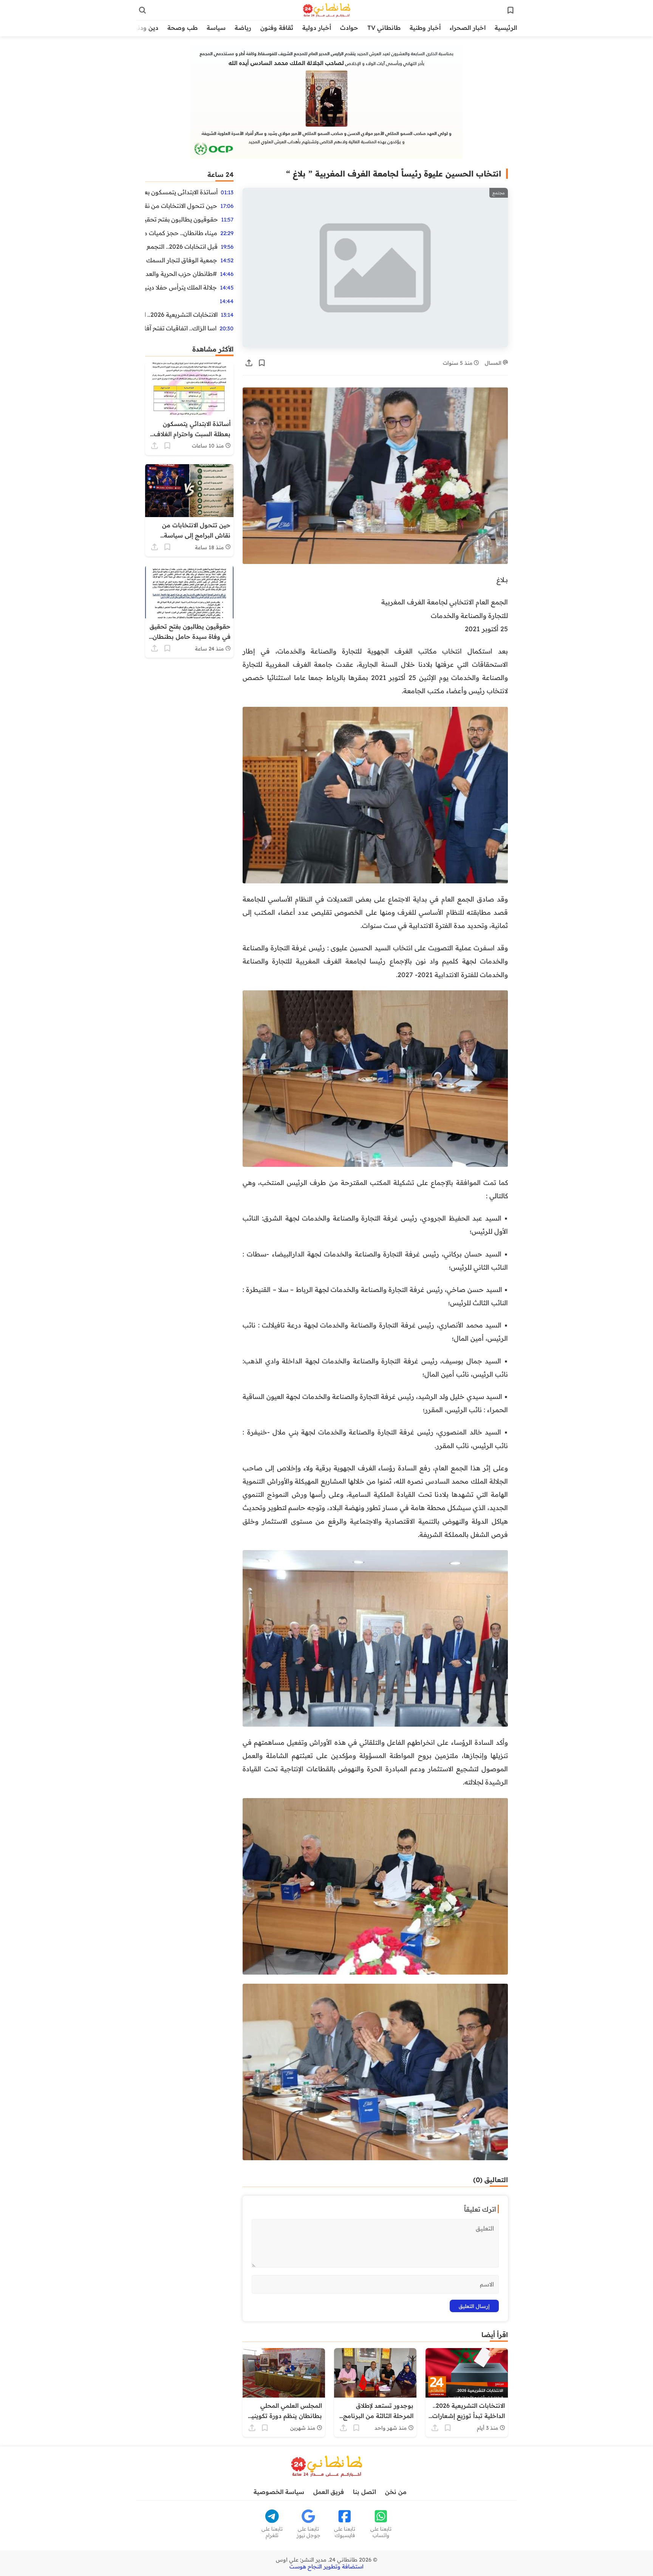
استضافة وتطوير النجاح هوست (326, 2567)
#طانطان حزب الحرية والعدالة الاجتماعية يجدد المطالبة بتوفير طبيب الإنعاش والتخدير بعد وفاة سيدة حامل (181, 274)
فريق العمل (329, 2492)
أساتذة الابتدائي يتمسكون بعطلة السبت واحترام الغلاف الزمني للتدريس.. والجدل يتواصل (181, 192)
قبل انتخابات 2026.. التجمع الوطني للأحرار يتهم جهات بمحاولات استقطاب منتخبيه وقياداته (181, 246)
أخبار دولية (317, 28)
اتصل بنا (364, 2492)
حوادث (349, 28)
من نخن (396, 2492)
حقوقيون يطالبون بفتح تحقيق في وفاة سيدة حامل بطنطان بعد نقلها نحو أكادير (182, 219)
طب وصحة (183, 28)
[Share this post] (249, 363)
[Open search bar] (142, 10)
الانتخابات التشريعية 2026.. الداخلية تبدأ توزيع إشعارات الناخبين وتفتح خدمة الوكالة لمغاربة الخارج (181, 314)
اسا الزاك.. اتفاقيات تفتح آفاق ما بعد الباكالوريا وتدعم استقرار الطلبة (181, 328)
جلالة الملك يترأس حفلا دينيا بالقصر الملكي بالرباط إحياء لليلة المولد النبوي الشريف (181, 287)
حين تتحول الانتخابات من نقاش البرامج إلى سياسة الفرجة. (181, 206)
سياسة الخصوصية (279, 2492)
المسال (494, 363)
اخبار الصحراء (468, 28)
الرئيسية (506, 28)
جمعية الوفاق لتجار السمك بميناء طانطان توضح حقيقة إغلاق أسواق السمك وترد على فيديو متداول (181, 260)
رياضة (243, 28)
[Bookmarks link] (511, 10)
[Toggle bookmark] (262, 363)
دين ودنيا (146, 28)
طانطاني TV (384, 28)
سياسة (216, 28)
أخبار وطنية (425, 28)
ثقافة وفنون (277, 28)
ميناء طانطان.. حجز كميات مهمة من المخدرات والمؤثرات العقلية (181, 233)
